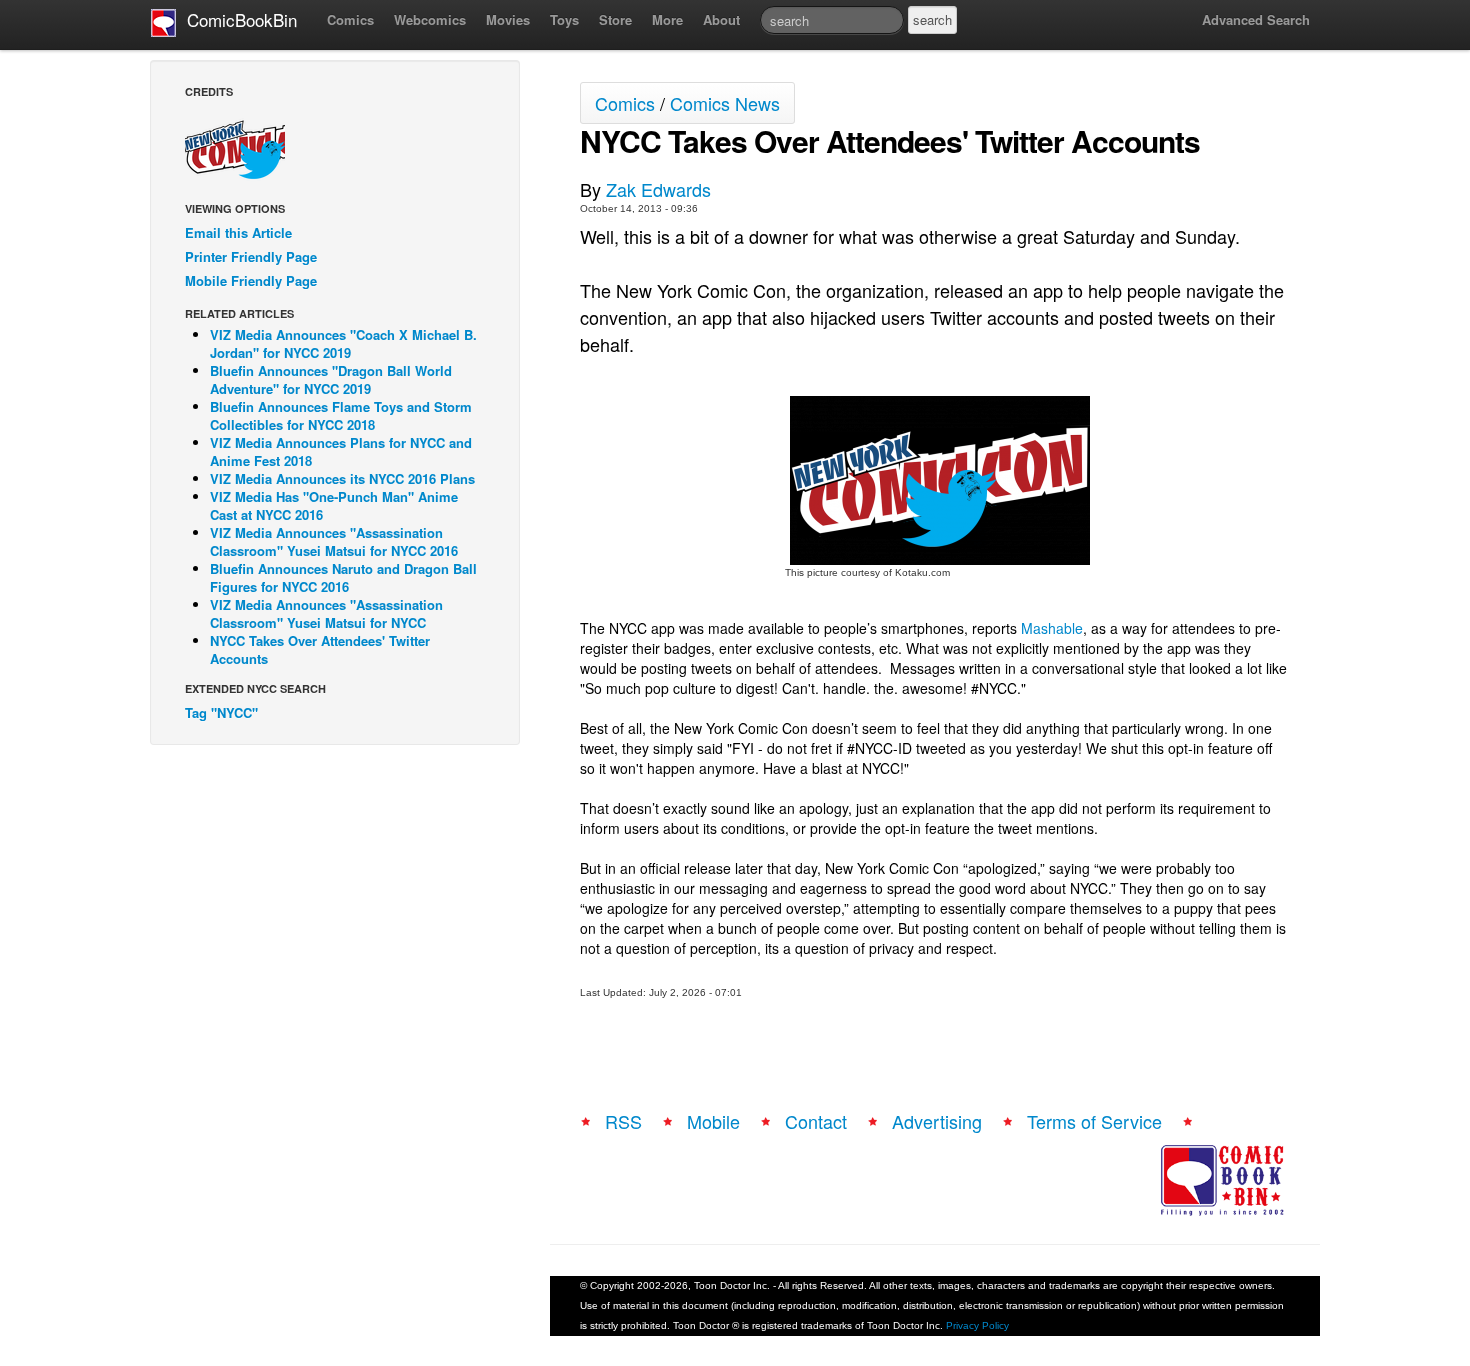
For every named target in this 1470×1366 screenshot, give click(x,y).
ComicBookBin (237, 19)
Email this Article (238, 232)
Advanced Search (1256, 19)
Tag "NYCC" (221, 712)
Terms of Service (1094, 1121)
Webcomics (430, 19)
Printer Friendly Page (251, 256)
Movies (508, 19)
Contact (816, 1121)
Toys (564, 19)
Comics (350, 19)
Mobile (713, 1121)
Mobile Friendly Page (251, 280)
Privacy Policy (977, 1325)
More (667, 19)
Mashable (1052, 628)
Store (615, 19)
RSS (623, 1121)
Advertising (937, 1121)
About (721, 19)
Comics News (725, 103)
